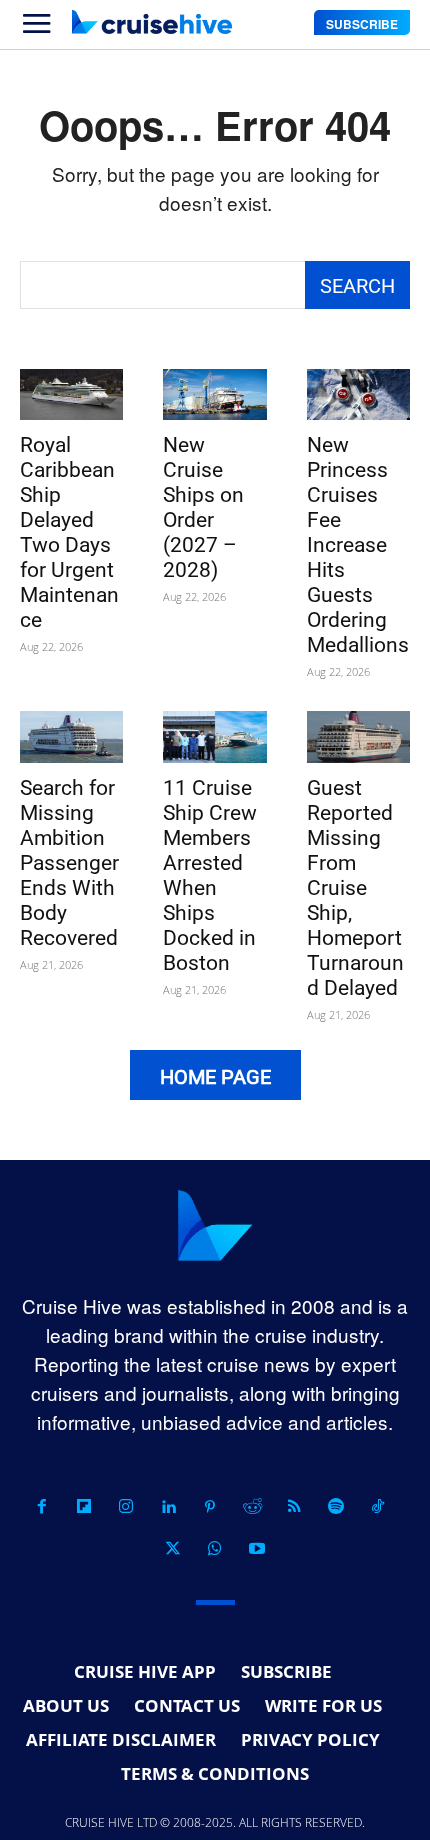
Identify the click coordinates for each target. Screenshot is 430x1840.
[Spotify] (336, 1507)
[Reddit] (252, 1507)
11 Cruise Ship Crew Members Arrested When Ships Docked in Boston (210, 875)
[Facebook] (42, 1507)
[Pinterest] (210, 1507)
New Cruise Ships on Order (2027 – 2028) (203, 507)
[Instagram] (126, 1507)
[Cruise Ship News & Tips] (152, 22)
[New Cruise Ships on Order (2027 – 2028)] (214, 395)
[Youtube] (257, 1549)
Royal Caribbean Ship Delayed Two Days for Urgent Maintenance (69, 532)
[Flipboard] (84, 1507)
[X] (173, 1549)
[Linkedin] (168, 1507)
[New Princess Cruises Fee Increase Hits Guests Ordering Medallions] (358, 395)
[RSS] (294, 1507)
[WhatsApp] (215, 1549)
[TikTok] (378, 1507)
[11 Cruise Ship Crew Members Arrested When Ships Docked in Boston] (214, 737)
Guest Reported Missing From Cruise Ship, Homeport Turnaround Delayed (355, 888)
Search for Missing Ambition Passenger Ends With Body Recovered (69, 863)
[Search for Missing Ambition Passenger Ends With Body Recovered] (71, 737)
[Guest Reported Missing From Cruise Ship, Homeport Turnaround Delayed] (358, 737)
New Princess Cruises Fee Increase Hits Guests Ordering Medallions (358, 545)
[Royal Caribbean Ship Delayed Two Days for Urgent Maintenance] (71, 395)
